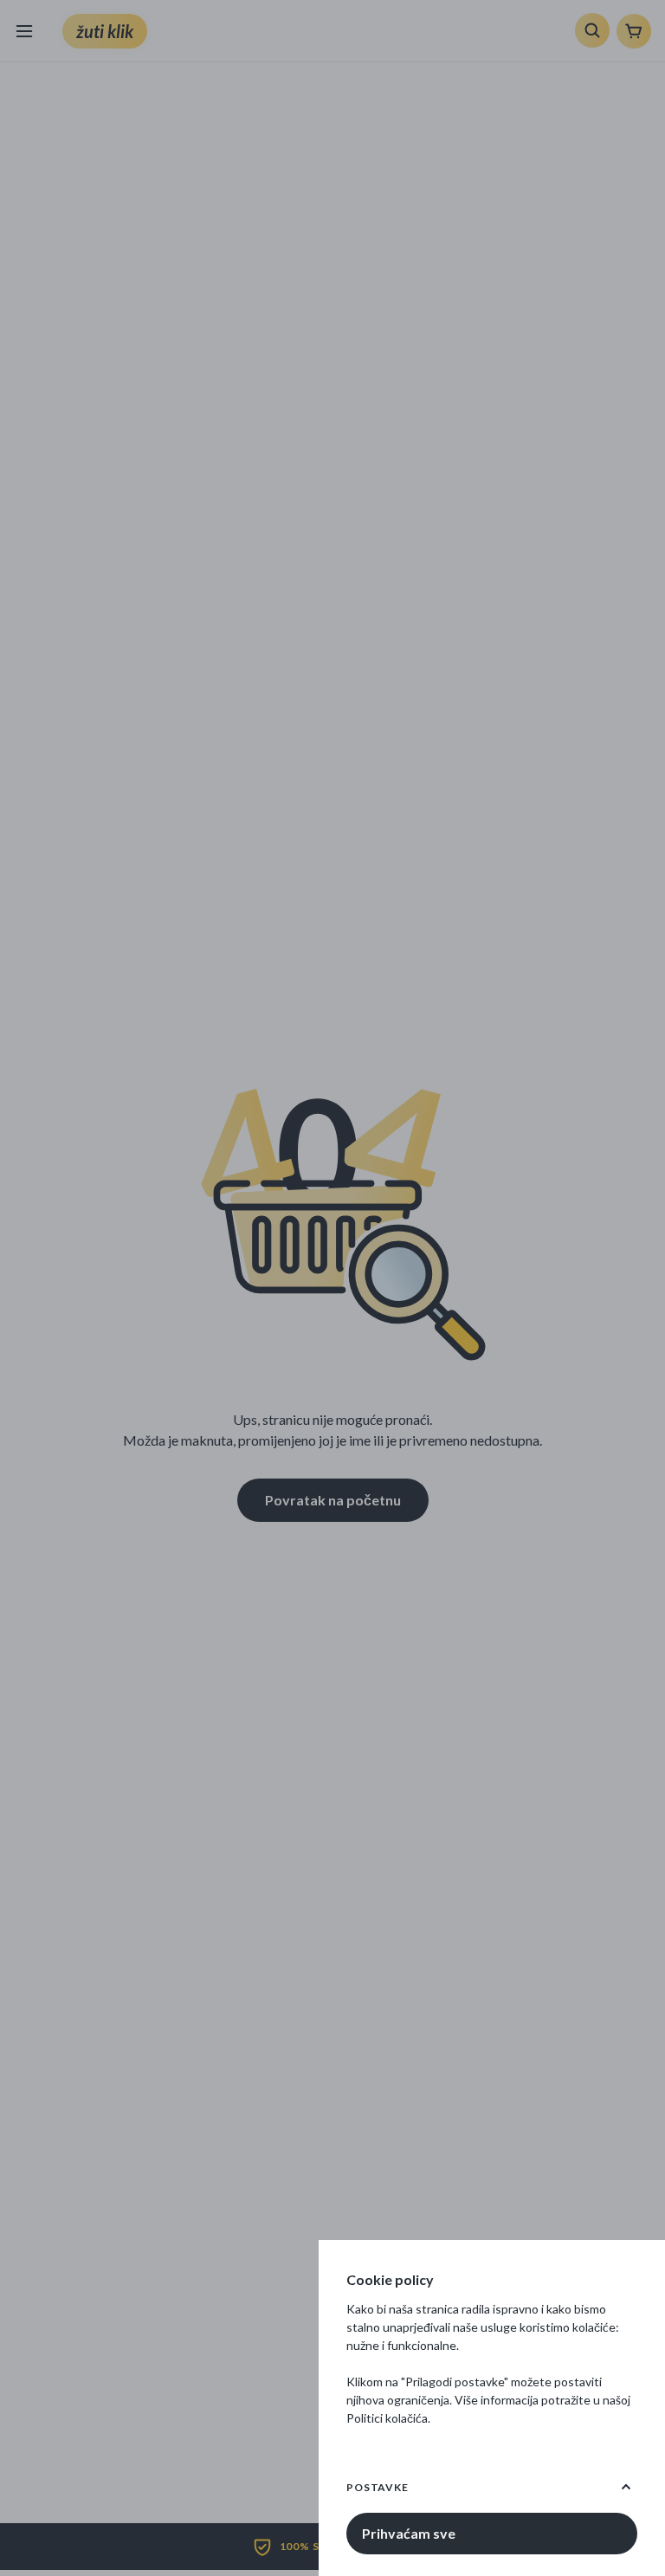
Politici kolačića (387, 2418)
